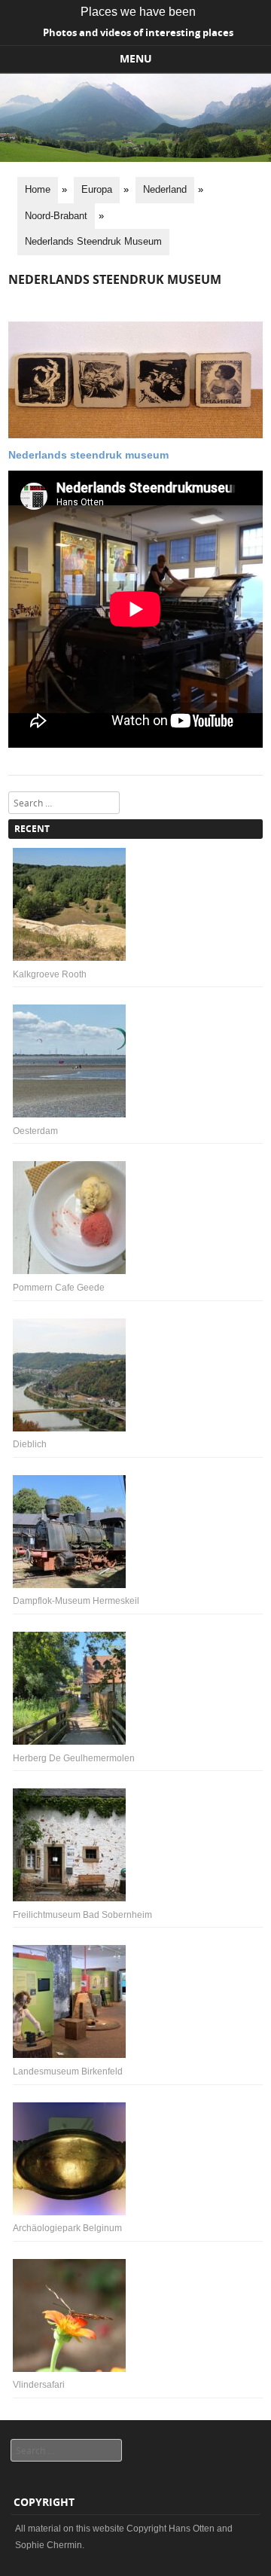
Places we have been (138, 12)
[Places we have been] (135, 158)
